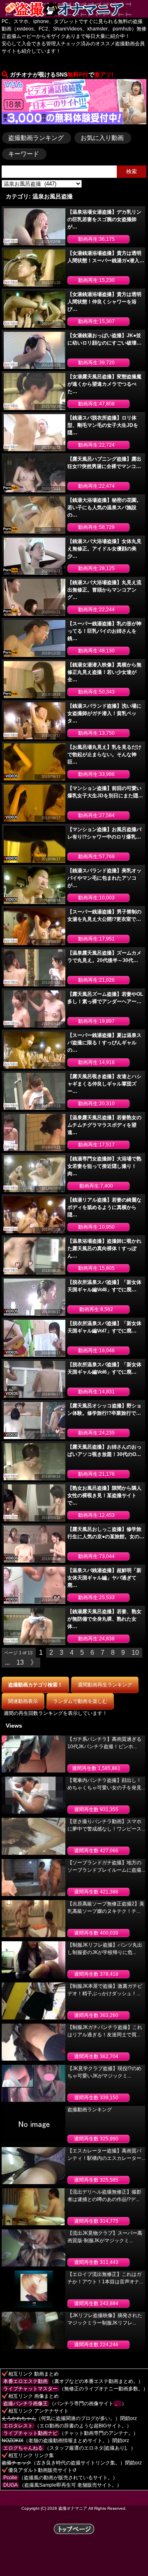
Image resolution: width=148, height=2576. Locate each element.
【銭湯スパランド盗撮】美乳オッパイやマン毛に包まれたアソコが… (104, 878)
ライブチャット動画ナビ (30, 2433)
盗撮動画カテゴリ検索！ (35, 1685)
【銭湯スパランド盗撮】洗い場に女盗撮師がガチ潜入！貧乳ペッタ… (104, 713)
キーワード (24, 154)
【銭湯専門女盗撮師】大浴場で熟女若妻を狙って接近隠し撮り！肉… (104, 1166)
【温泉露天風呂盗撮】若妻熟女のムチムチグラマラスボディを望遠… (104, 1125)
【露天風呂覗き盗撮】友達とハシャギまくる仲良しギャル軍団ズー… (104, 1084)
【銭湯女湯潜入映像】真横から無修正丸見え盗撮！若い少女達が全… (104, 672)
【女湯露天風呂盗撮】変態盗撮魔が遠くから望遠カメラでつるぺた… (104, 384)
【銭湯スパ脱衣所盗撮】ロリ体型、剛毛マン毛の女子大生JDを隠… (103, 425)
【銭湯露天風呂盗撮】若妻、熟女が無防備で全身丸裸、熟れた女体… (104, 1619)
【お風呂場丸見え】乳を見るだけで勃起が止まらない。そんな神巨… (104, 755)
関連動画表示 (23, 1701)
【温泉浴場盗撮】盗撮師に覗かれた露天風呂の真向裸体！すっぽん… (104, 1248)
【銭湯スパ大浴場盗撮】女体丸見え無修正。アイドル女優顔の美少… (104, 549)
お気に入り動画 (102, 138)
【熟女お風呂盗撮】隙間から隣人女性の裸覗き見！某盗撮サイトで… (104, 1495)
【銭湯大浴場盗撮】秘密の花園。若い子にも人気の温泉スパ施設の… (104, 508)
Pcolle (10, 2478)
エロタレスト (18, 2426)
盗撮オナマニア (73, 2508)
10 (135, 1653)
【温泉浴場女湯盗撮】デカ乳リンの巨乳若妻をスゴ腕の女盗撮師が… (104, 219)
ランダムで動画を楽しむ (80, 1701)
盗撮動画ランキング (36, 138)
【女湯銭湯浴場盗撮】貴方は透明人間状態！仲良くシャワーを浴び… (104, 302)
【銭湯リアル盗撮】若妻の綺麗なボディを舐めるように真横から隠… (104, 1207)
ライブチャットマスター (30, 2389)
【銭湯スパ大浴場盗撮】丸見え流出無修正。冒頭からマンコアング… (104, 590)
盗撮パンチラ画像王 (25, 2404)
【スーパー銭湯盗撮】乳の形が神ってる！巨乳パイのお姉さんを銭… (104, 631)
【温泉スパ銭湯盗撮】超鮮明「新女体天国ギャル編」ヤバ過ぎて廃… (104, 1578)
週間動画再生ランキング (105, 1685)
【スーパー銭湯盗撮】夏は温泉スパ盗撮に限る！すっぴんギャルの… (104, 1043)
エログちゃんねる (23, 2448)
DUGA (10, 2485)
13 (20, 1662)
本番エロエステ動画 (25, 2381)
